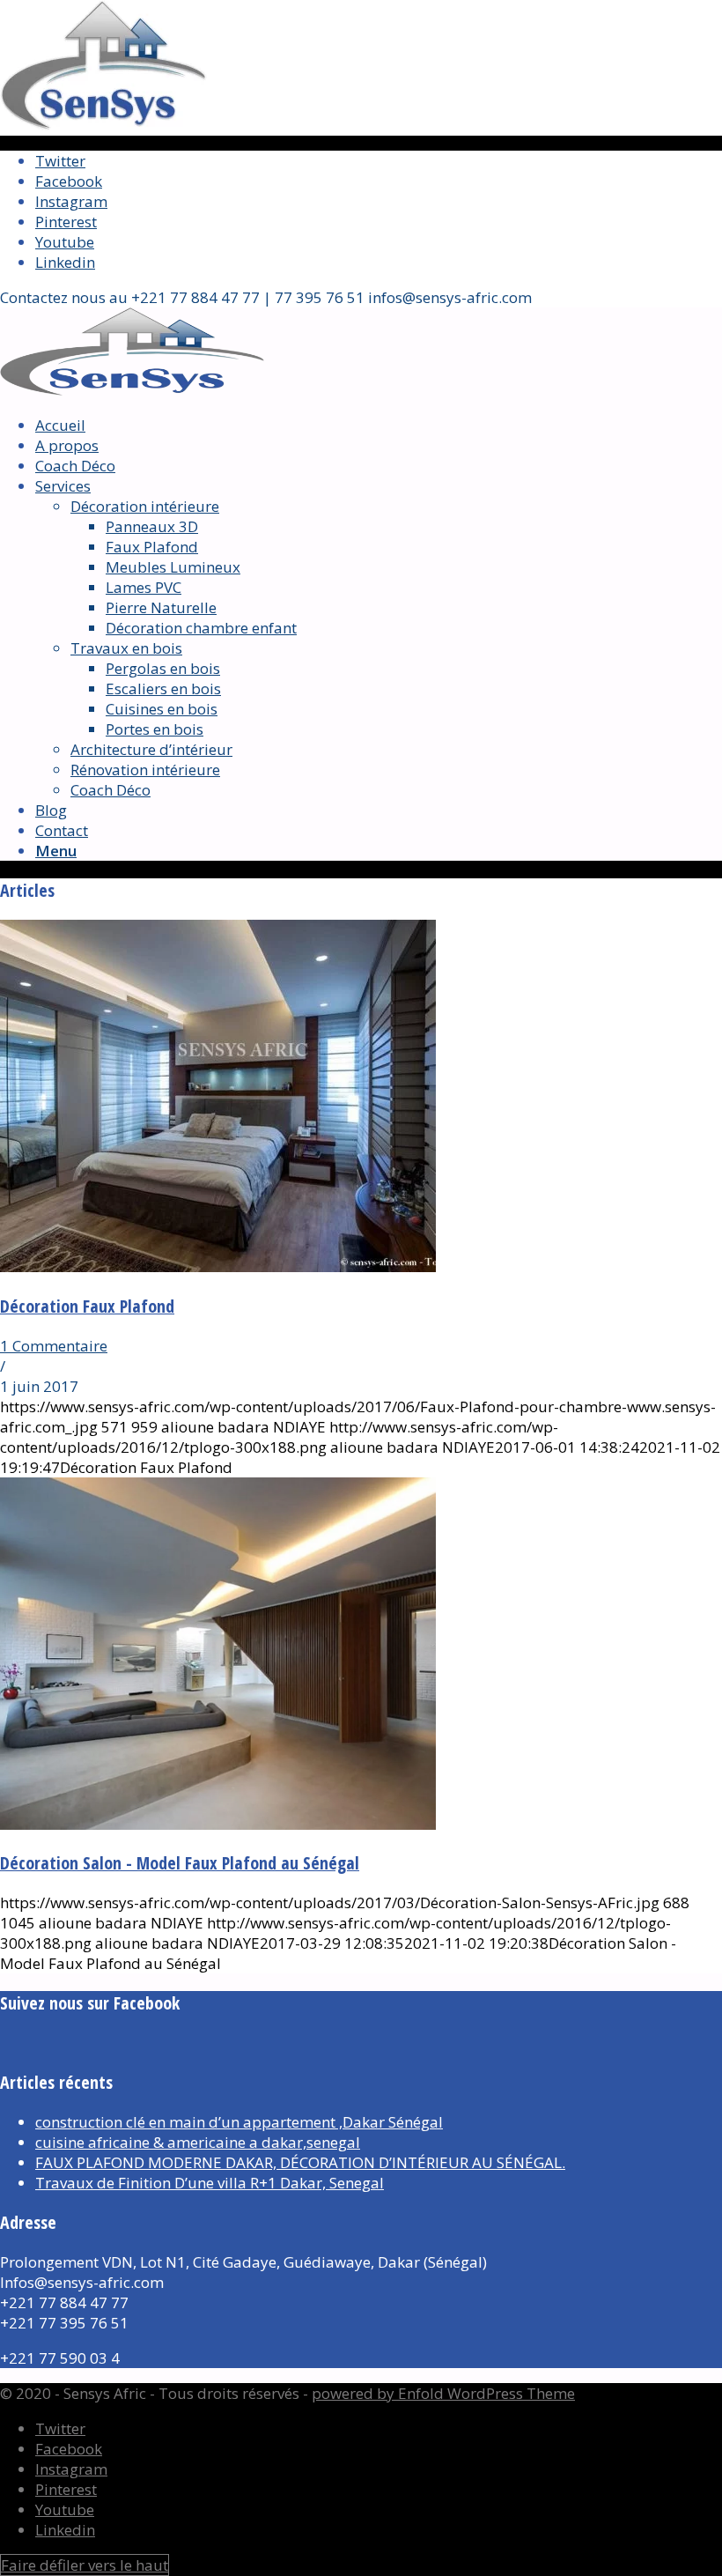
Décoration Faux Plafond (87, 1306)
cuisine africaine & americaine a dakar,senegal (198, 2142)
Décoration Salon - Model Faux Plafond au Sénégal (180, 1863)
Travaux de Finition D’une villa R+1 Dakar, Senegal (210, 2183)
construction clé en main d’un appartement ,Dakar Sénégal (239, 2122)
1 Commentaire (54, 1346)
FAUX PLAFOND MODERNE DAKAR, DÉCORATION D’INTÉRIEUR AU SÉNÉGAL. (300, 2162)
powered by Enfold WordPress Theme (443, 2393)
